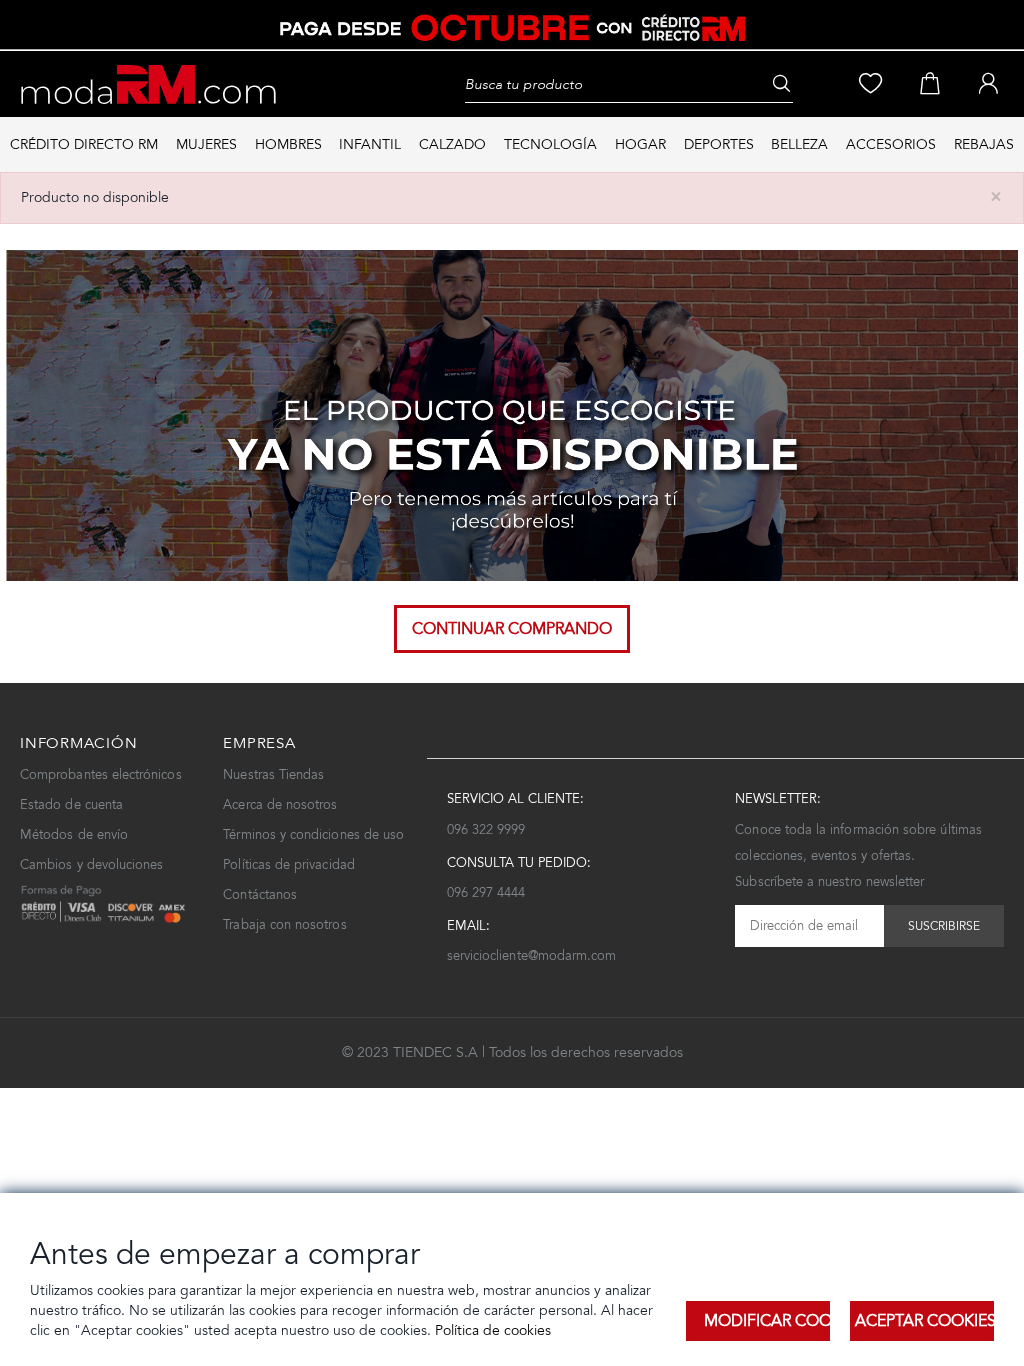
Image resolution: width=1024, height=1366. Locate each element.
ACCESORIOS (891, 144)
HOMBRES (288, 144)
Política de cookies (491, 1330)
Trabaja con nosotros (284, 924)
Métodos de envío (74, 834)
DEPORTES (719, 144)
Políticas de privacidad (289, 864)
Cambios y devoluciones (91, 864)
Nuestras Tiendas (273, 774)
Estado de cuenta (71, 804)
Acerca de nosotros (280, 804)
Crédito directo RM (84, 144)
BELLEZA (799, 144)
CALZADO (452, 144)
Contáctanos (260, 894)
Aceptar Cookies (924, 1320)
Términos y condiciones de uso (313, 834)
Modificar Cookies (767, 1320)
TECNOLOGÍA (550, 144)
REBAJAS (984, 144)
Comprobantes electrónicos (101, 774)
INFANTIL (370, 144)
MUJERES (206, 144)
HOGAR (640, 144)
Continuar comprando (512, 628)
